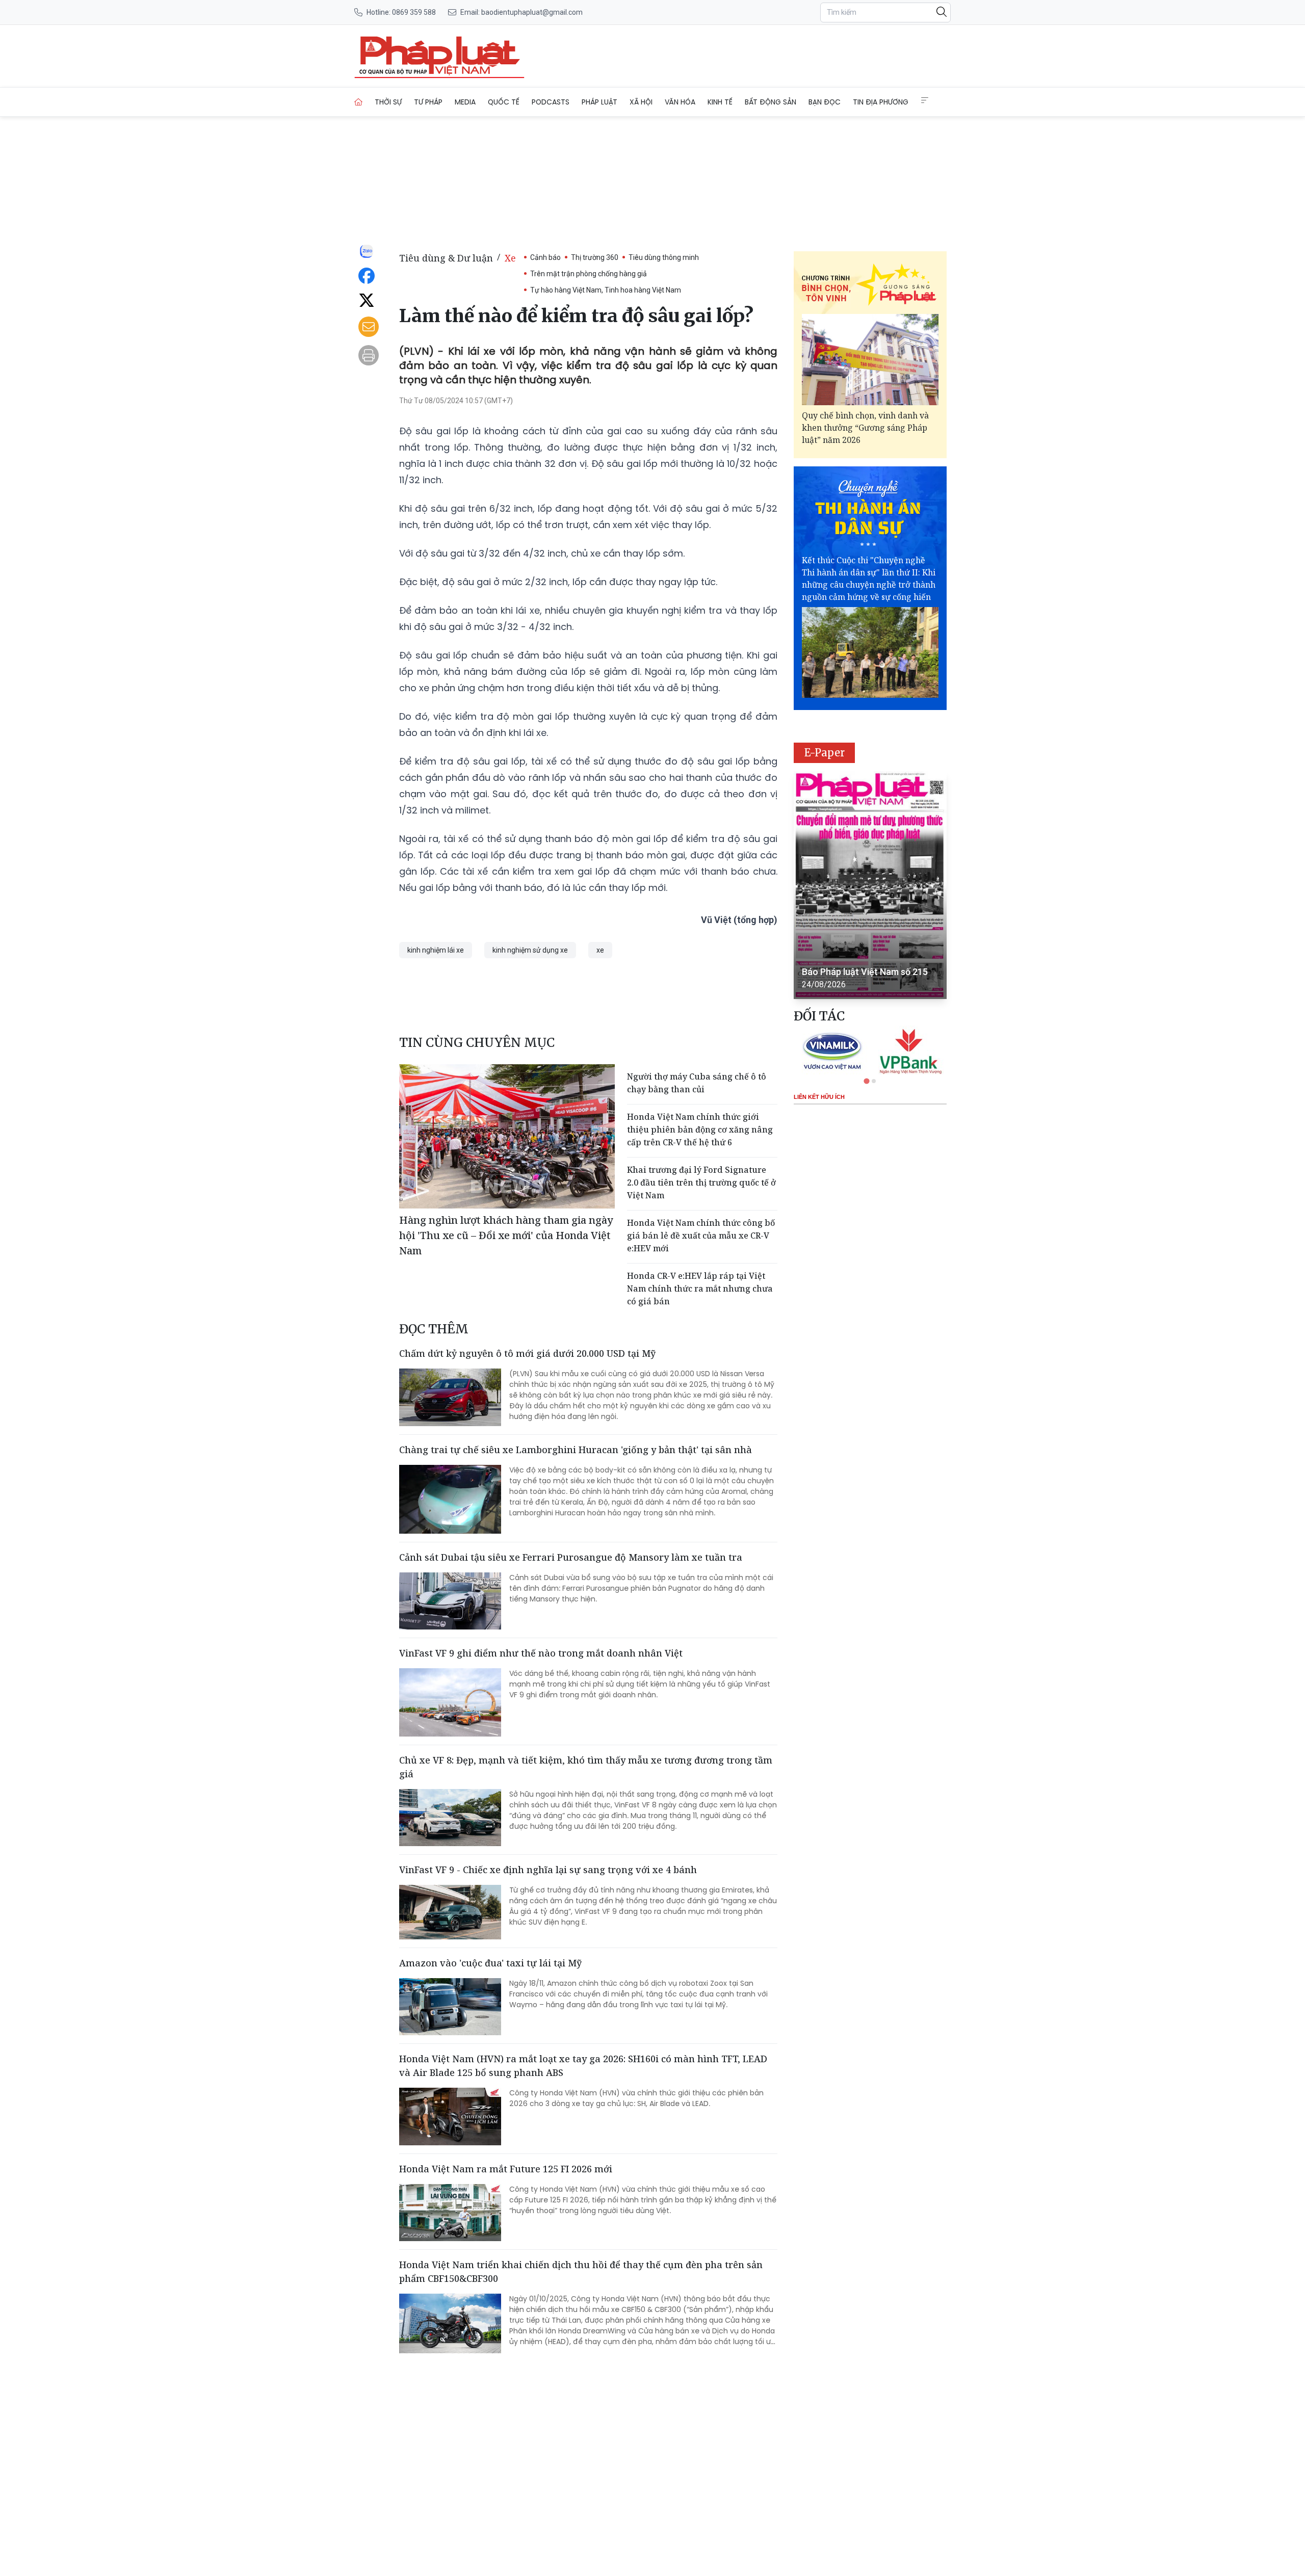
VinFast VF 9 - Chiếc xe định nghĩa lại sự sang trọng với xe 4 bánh (548, 1870)
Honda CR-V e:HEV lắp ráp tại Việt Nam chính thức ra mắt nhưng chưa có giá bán (700, 1289)
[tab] (866, 1081)
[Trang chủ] (358, 102)
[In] (369, 355)
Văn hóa (680, 102)
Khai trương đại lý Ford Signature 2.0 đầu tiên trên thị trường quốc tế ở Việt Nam (701, 1182)
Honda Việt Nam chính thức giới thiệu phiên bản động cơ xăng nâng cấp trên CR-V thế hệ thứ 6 (700, 1129)
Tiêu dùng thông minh (664, 257)
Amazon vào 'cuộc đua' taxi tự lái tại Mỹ (490, 1963)
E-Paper (825, 753)
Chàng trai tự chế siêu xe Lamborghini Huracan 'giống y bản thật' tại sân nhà (576, 1450)
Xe (510, 258)
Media (465, 102)
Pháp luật (599, 102)
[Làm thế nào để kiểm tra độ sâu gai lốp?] (439, 56)
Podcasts (551, 102)
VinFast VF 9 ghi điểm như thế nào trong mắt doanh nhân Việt (541, 1653)
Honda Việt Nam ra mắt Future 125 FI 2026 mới (506, 2169)
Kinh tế (720, 102)
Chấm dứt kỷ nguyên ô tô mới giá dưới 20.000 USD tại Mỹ (527, 1353)
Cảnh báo (545, 257)
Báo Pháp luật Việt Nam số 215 (865, 972)
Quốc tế (504, 102)
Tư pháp (428, 102)
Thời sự (388, 102)
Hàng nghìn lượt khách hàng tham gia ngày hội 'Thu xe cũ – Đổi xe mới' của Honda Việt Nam (506, 1235)
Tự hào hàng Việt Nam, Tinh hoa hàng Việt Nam (606, 290)
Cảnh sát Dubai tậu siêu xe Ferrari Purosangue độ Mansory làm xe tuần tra (571, 1557)
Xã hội (641, 102)
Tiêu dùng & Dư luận (446, 258)
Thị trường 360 (595, 257)
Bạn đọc (825, 102)
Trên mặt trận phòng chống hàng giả (589, 274)
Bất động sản (771, 102)
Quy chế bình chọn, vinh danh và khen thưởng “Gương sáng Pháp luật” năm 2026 (865, 428)
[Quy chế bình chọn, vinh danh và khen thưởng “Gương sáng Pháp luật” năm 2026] (870, 360)
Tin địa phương (881, 102)
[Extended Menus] (925, 100)
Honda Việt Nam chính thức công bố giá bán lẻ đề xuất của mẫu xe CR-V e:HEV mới (701, 1236)
